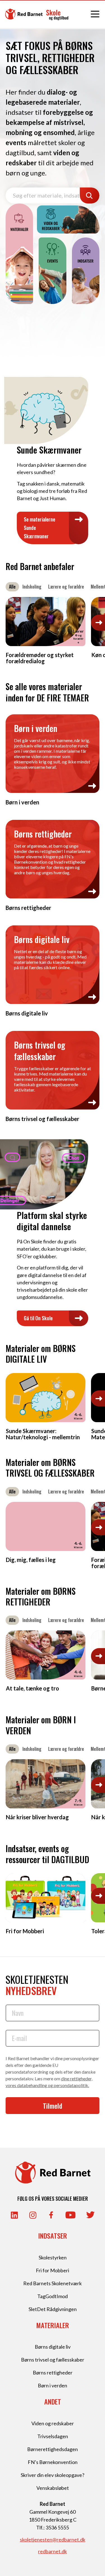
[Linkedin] (14, 2215)
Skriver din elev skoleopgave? (53, 2475)
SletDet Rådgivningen (53, 2309)
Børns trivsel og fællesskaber (53, 2360)
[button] (98, 623)
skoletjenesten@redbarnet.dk (53, 2540)
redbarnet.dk (53, 2551)
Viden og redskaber (53, 2423)
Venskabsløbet (53, 2488)
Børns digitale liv (53, 2347)
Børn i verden (53, 2385)
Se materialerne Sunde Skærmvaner (39, 528)
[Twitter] (90, 2215)
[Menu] (95, 14)
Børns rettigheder (53, 2373)
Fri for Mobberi (53, 2270)
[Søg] (90, 195)
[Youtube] (71, 2215)
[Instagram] (33, 2215)
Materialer (53, 2325)
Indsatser (53, 2236)
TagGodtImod (53, 2296)
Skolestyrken (53, 2257)
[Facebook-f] (51, 2215)
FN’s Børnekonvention (53, 2462)
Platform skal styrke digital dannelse (52, 1221)
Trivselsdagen (53, 2436)
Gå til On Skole (38, 1318)
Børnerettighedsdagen (53, 2449)
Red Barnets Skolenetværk (53, 2283)
